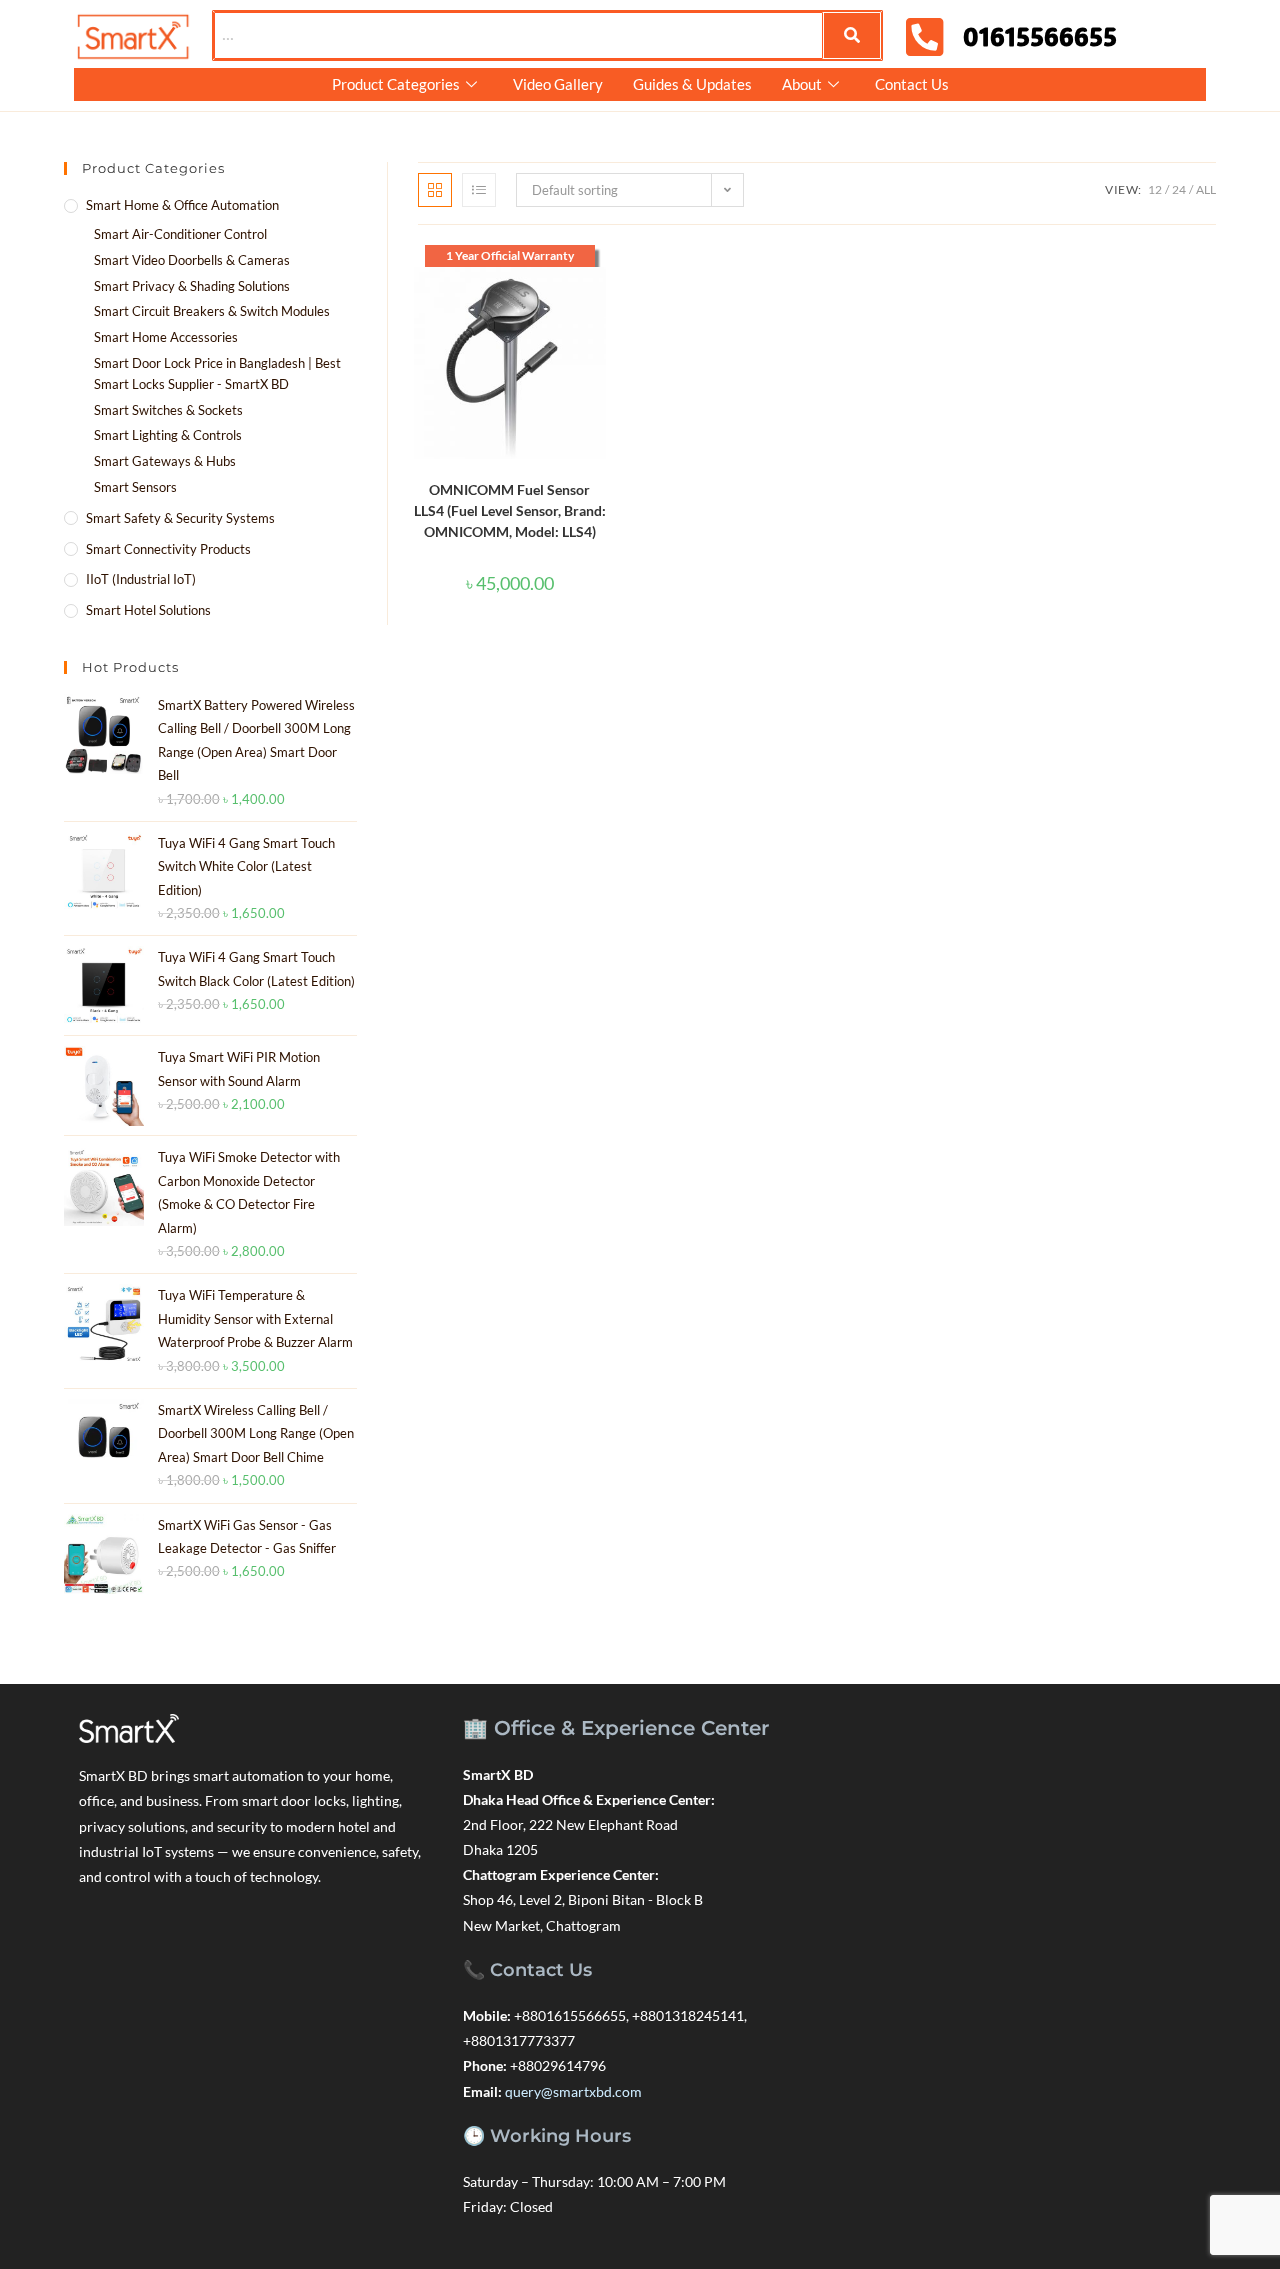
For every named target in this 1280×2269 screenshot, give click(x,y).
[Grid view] (435, 190)
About (802, 84)
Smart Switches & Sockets (168, 410)
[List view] (479, 190)
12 (1155, 189)
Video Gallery (558, 84)
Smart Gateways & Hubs (165, 461)
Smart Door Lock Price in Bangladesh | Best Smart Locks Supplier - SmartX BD (217, 373)
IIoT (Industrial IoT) (141, 579)
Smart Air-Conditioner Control (180, 234)
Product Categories (396, 84)
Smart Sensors (135, 487)
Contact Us (912, 84)
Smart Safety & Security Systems (180, 518)
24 (1179, 189)
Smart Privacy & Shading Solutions (192, 286)
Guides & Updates (692, 84)
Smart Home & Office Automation (182, 205)
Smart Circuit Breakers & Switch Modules (212, 311)
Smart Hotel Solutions (148, 610)
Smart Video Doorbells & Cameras (192, 260)
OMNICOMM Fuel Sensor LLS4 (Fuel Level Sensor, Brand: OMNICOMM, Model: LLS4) (510, 510)
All (1206, 189)
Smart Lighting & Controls (168, 435)
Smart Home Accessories (166, 337)
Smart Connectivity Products (168, 549)
